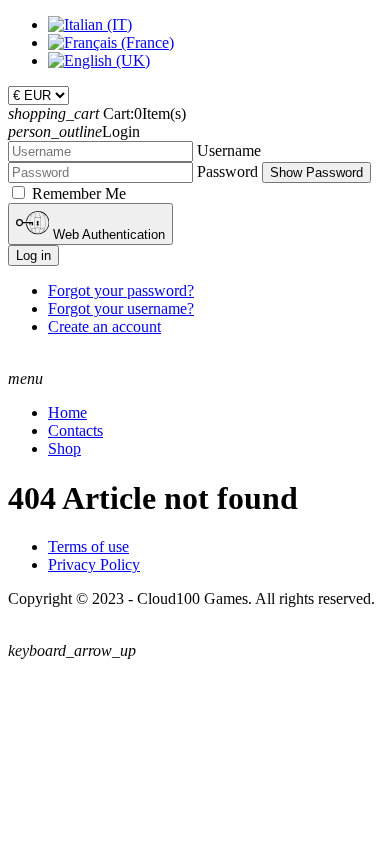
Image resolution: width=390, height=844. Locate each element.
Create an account (104, 326)
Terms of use (88, 546)
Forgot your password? (121, 290)
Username (229, 150)
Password (227, 171)
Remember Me (79, 193)
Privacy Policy (94, 564)
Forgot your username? (121, 308)
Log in (33, 255)
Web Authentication (107, 234)
